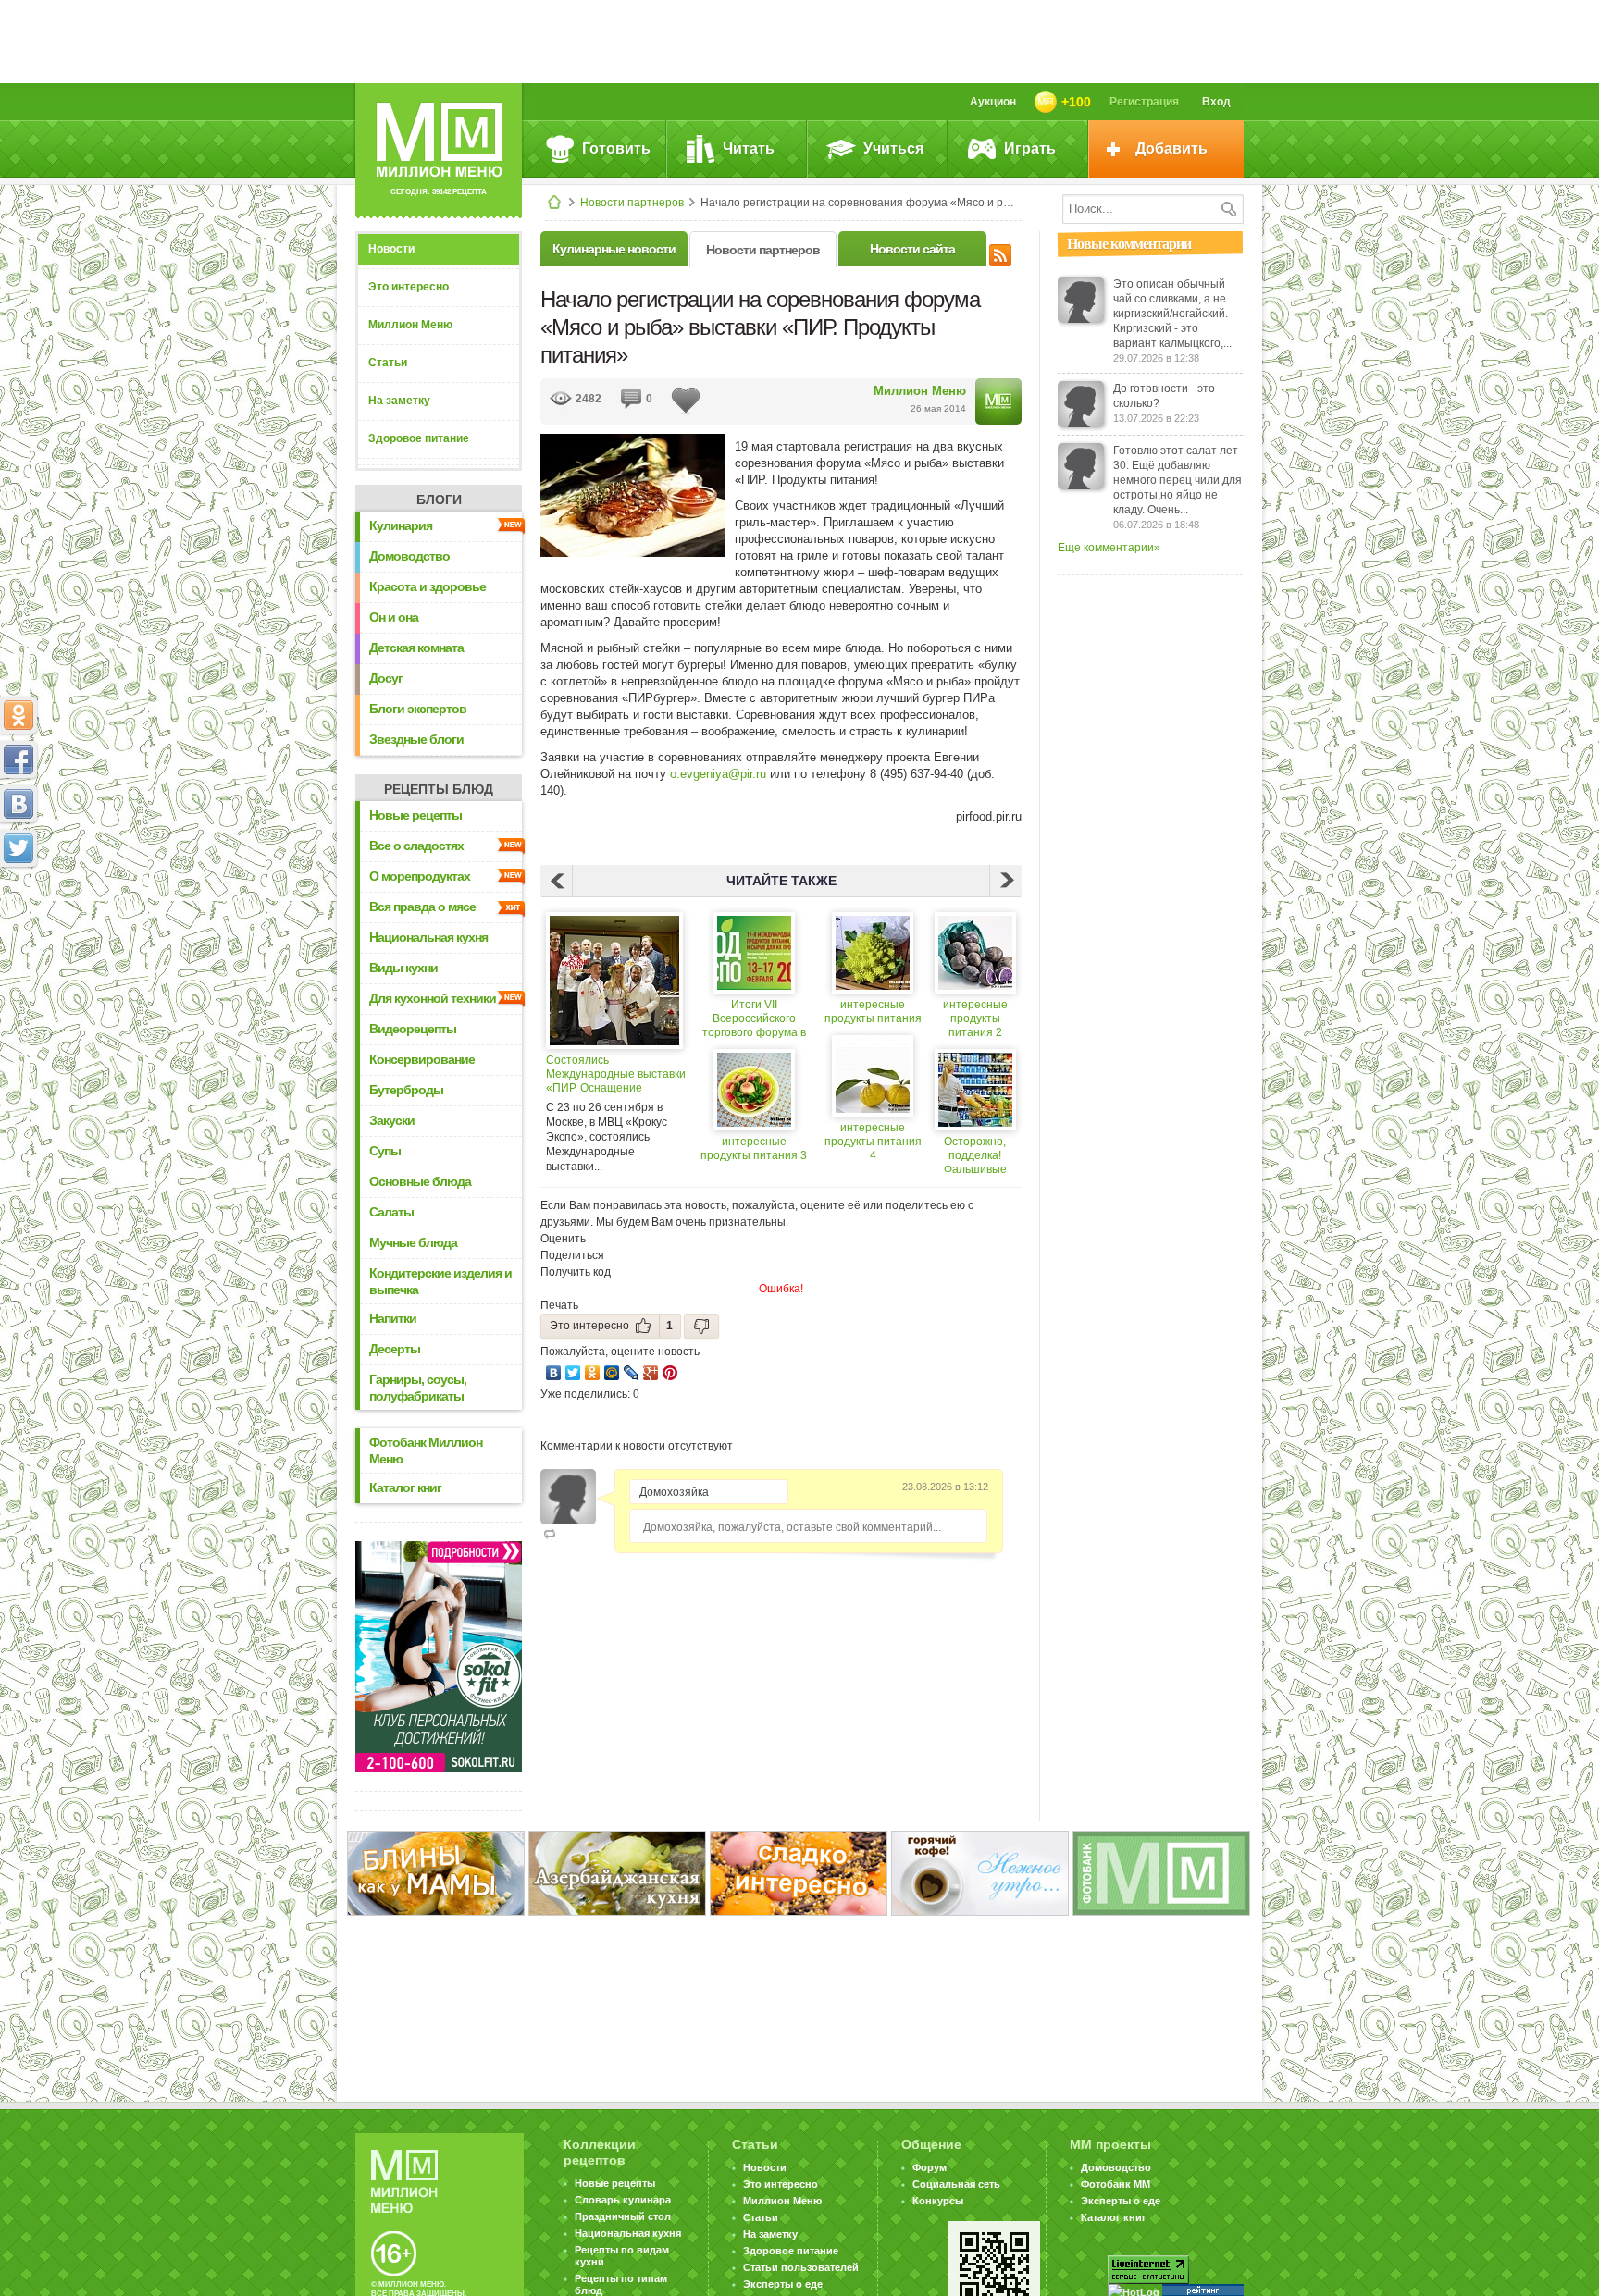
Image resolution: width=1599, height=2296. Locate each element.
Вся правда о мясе (422, 907)
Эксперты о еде (783, 2284)
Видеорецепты (413, 1029)
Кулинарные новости (614, 249)
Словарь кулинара (623, 2200)
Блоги (439, 500)
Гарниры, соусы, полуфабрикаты (418, 1388)
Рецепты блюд (439, 789)
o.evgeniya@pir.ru (718, 774)
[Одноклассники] (593, 1373)
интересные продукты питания (873, 1012)
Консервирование (422, 1059)
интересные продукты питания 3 (754, 1148)
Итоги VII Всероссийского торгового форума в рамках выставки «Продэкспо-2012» (754, 1019)
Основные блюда (420, 1181)
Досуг (386, 678)
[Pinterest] (670, 1373)
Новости (391, 249)
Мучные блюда (413, 1242)
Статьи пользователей (801, 2267)
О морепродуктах (420, 876)
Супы (385, 1151)
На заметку (399, 401)
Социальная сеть (956, 2184)
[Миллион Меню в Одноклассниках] (19, 715)
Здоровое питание (419, 438)
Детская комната (416, 648)
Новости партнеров (632, 203)
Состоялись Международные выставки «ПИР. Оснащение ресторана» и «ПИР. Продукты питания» (616, 1074)
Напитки (393, 1318)
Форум (930, 2167)
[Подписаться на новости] (1000, 253)
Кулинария (401, 525)
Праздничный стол (623, 2216)
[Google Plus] (651, 1373)
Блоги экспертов (418, 709)
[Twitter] (573, 1373)
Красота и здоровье (428, 586)
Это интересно (409, 287)
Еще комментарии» (1109, 548)
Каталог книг (405, 1487)
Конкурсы (938, 2201)
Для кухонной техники (433, 998)
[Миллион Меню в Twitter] (19, 848)
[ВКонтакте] (554, 1373)
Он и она (394, 617)
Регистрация (1144, 102)
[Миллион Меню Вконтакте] (19, 804)
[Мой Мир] (612, 1373)
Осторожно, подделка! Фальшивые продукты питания (975, 1156)
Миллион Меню (410, 325)
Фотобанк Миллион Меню (426, 1450)
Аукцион (993, 102)
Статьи (388, 363)
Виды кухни (403, 968)
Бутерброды (406, 1090)
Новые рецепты (415, 815)
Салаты (391, 1212)
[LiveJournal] (632, 1373)
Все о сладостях (416, 846)
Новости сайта (912, 249)
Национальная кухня (428, 937)
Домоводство (409, 556)
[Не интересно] (701, 1326)
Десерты (395, 1349)
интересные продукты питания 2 (975, 1018)
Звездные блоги (416, 739)
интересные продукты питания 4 (873, 1142)
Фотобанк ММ (1116, 2184)
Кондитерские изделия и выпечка (440, 1281)
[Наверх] (19, 930)
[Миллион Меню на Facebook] (19, 759)
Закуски (392, 1120)
